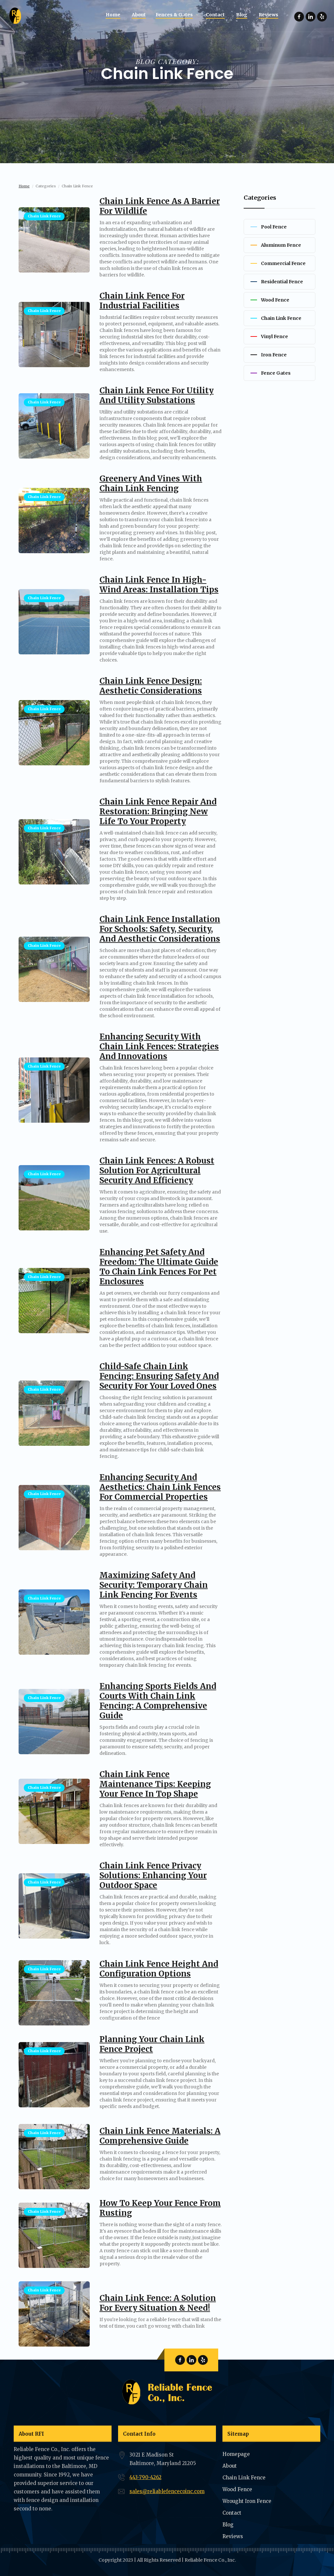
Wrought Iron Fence (247, 2501)
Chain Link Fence (244, 2478)
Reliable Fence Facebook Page (299, 17)
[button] (176, 15)
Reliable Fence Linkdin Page (311, 17)
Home (24, 186)
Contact (232, 2513)
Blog (228, 2525)
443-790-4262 (145, 2477)
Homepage (236, 2454)
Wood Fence (237, 2489)
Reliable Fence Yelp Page (322, 17)
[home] (16, 16)
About (230, 2466)
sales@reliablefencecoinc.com (167, 2491)
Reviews (233, 2536)
